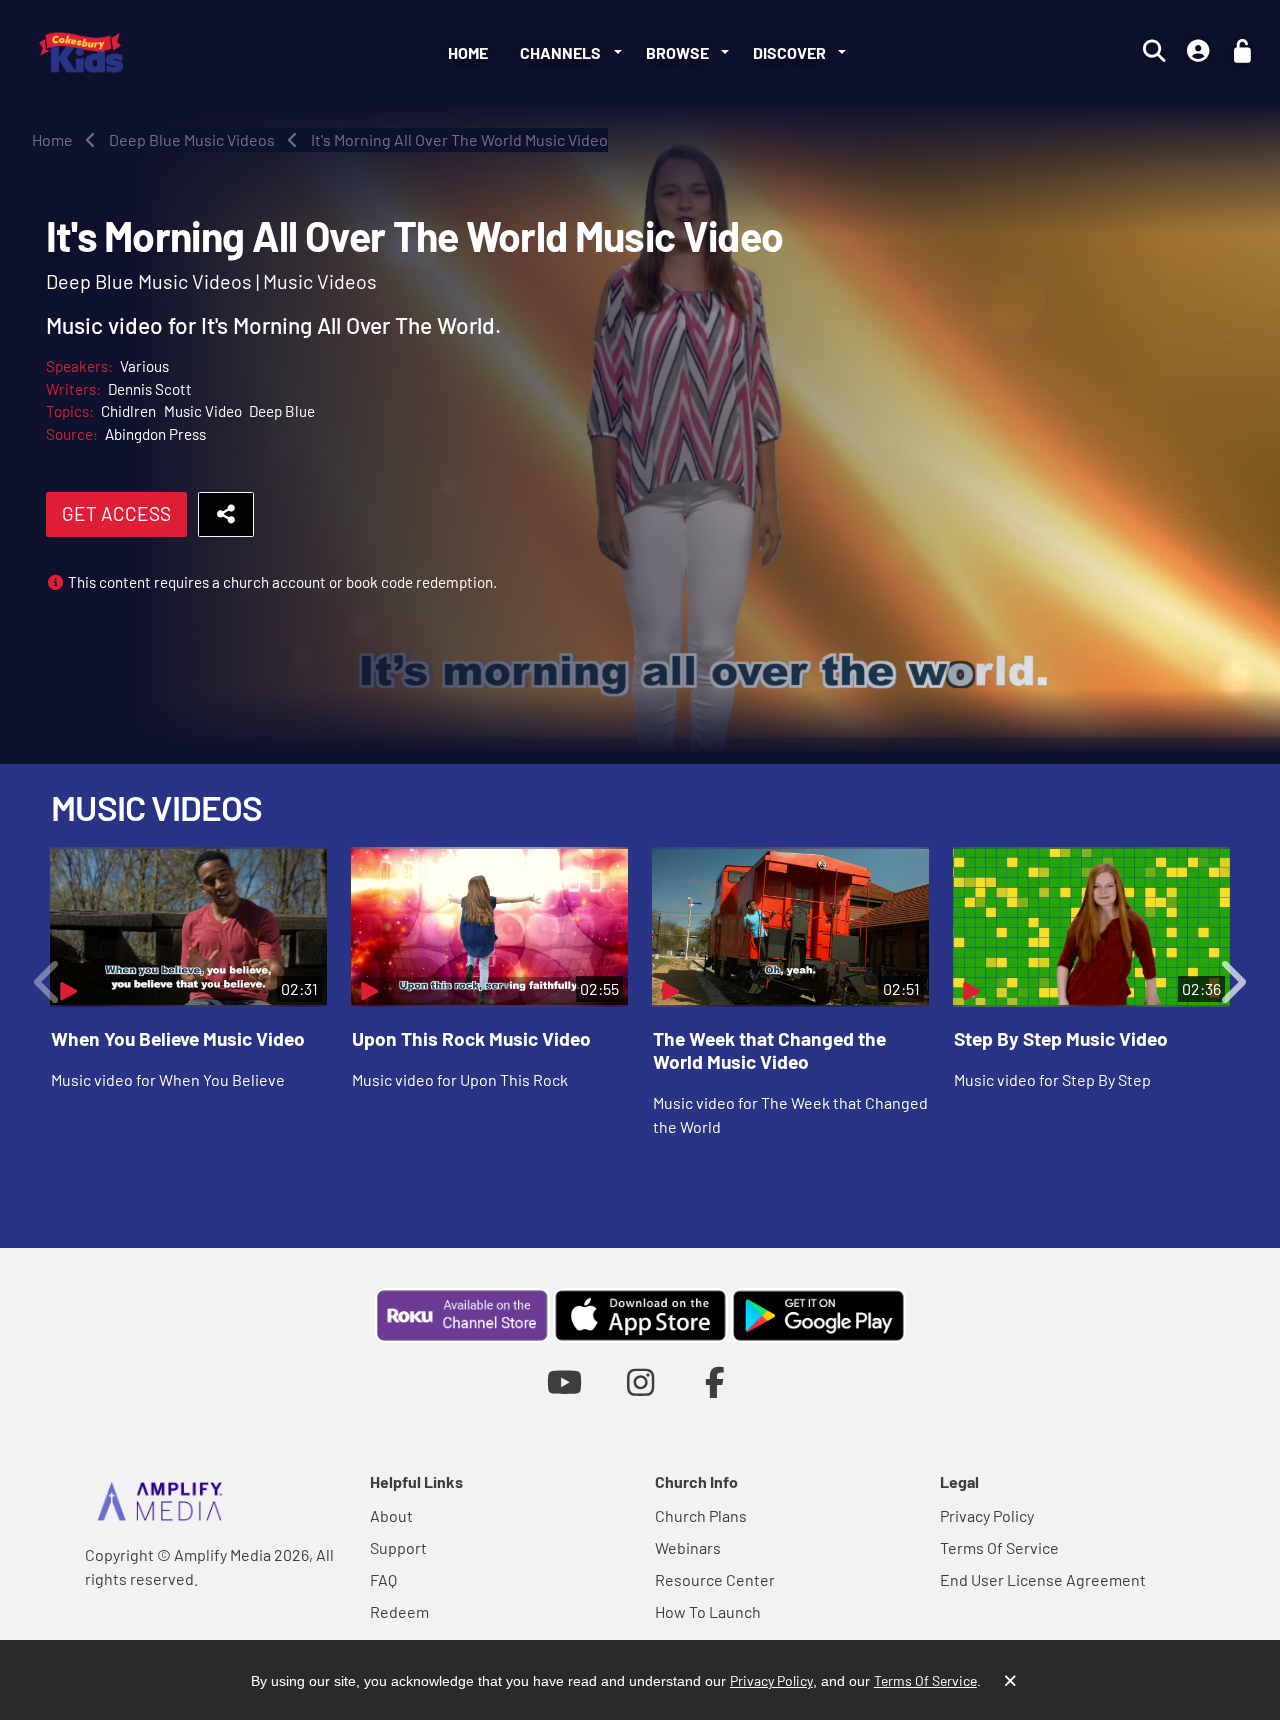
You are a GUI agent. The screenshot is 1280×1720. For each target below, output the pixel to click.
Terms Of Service (999, 1547)
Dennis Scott (150, 389)
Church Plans (701, 1515)
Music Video (203, 411)
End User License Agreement (1043, 1579)
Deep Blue (282, 411)
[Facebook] (715, 1381)
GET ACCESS (116, 513)
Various (144, 366)
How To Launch (708, 1611)
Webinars (688, 1547)
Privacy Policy (987, 1515)
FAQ (383, 1579)
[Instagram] (640, 1381)
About (391, 1515)
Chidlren (128, 411)
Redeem (399, 1611)
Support (398, 1547)
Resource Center (715, 1579)
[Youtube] (564, 1381)
